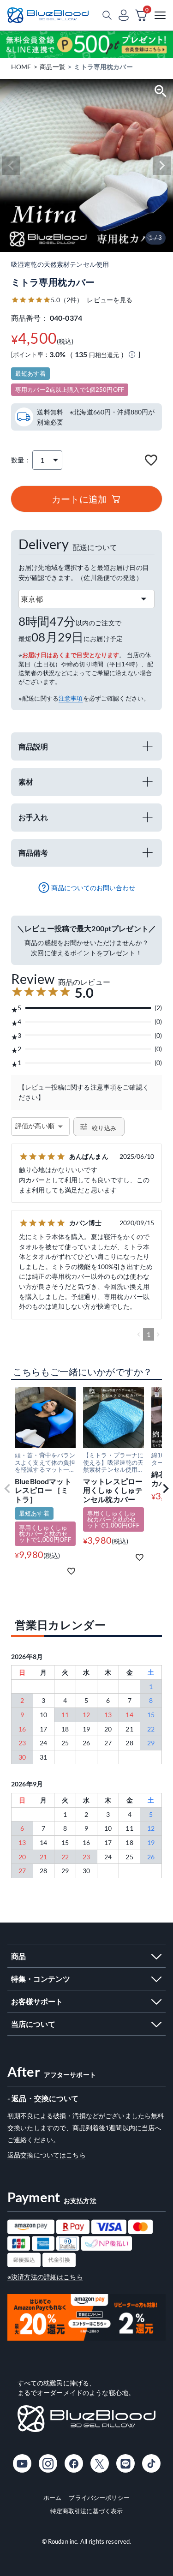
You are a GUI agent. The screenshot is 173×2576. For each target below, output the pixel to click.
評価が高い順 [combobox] (35, 1126)
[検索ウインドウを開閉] (107, 15)
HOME (21, 67)
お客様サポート (37, 2001)
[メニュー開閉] (160, 15)
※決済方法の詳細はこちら (45, 2277)
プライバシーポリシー (99, 2498)
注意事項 (71, 698)
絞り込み (104, 1128)
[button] (7, 1489)
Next (162, 166)
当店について (33, 2024)
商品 (18, 1956)
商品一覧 (53, 67)
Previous (11, 166)
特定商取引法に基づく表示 (87, 2511)
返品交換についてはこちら (47, 2155)
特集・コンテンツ (41, 1979)
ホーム (52, 2498)
